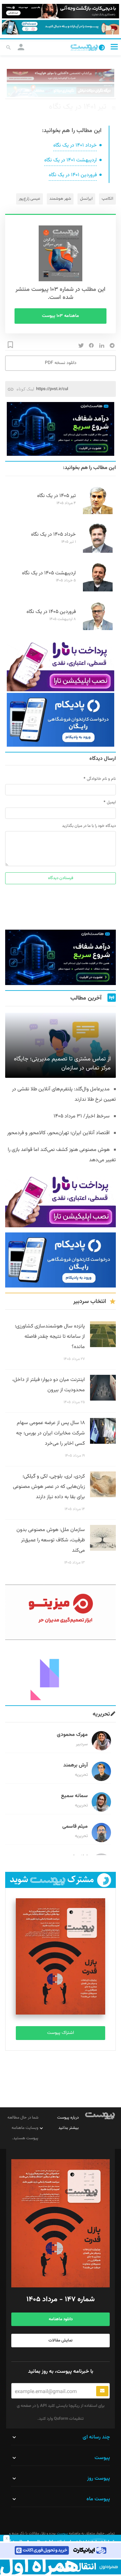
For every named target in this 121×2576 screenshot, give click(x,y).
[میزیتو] (60, 1612)
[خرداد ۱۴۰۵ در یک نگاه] (98, 552)
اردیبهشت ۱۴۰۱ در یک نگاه (71, 160)
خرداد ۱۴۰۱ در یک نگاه (75, 145)
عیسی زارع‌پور (30, 199)
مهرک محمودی (72, 1735)
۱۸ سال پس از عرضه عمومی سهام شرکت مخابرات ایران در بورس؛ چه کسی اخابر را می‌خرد (50, 1433)
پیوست (62, 2533)
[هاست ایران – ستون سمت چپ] (60, 429)
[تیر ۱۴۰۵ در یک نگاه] (98, 513)
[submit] (102, 2391)
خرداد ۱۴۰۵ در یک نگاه (53, 535)
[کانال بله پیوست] (60, 27)
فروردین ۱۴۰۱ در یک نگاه (73, 175)
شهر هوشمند (60, 199)
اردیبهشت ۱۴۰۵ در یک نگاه (49, 573)
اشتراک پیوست (60, 2033)
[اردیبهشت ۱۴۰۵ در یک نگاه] (98, 590)
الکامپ (107, 199)
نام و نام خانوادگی (101, 779)
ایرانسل (86, 199)
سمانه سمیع (74, 1796)
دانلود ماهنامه (61, 2319)
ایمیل (111, 802)
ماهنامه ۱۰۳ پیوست (60, 316)
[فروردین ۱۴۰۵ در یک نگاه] (98, 629)
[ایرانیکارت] (60, 2550)
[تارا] (60, 665)
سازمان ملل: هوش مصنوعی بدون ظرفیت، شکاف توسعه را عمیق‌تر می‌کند (51, 1540)
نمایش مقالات (60, 2341)
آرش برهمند (76, 1765)
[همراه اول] (60, 2567)
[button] (114, 47)
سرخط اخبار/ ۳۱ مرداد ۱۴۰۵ (82, 1116)
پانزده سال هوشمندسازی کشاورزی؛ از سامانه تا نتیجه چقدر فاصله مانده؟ (50, 1337)
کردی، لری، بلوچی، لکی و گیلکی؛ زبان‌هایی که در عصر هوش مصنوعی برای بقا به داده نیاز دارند (49, 1487)
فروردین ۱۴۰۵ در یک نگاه (51, 612)
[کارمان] (60, 1673)
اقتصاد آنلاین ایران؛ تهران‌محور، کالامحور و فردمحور (58, 1133)
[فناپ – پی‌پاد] (60, 720)
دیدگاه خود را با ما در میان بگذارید (89, 826)
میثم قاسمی (75, 1827)
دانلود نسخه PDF (61, 363)
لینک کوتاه (25, 389)
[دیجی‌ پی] (60, 11)
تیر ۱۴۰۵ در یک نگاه (56, 496)
